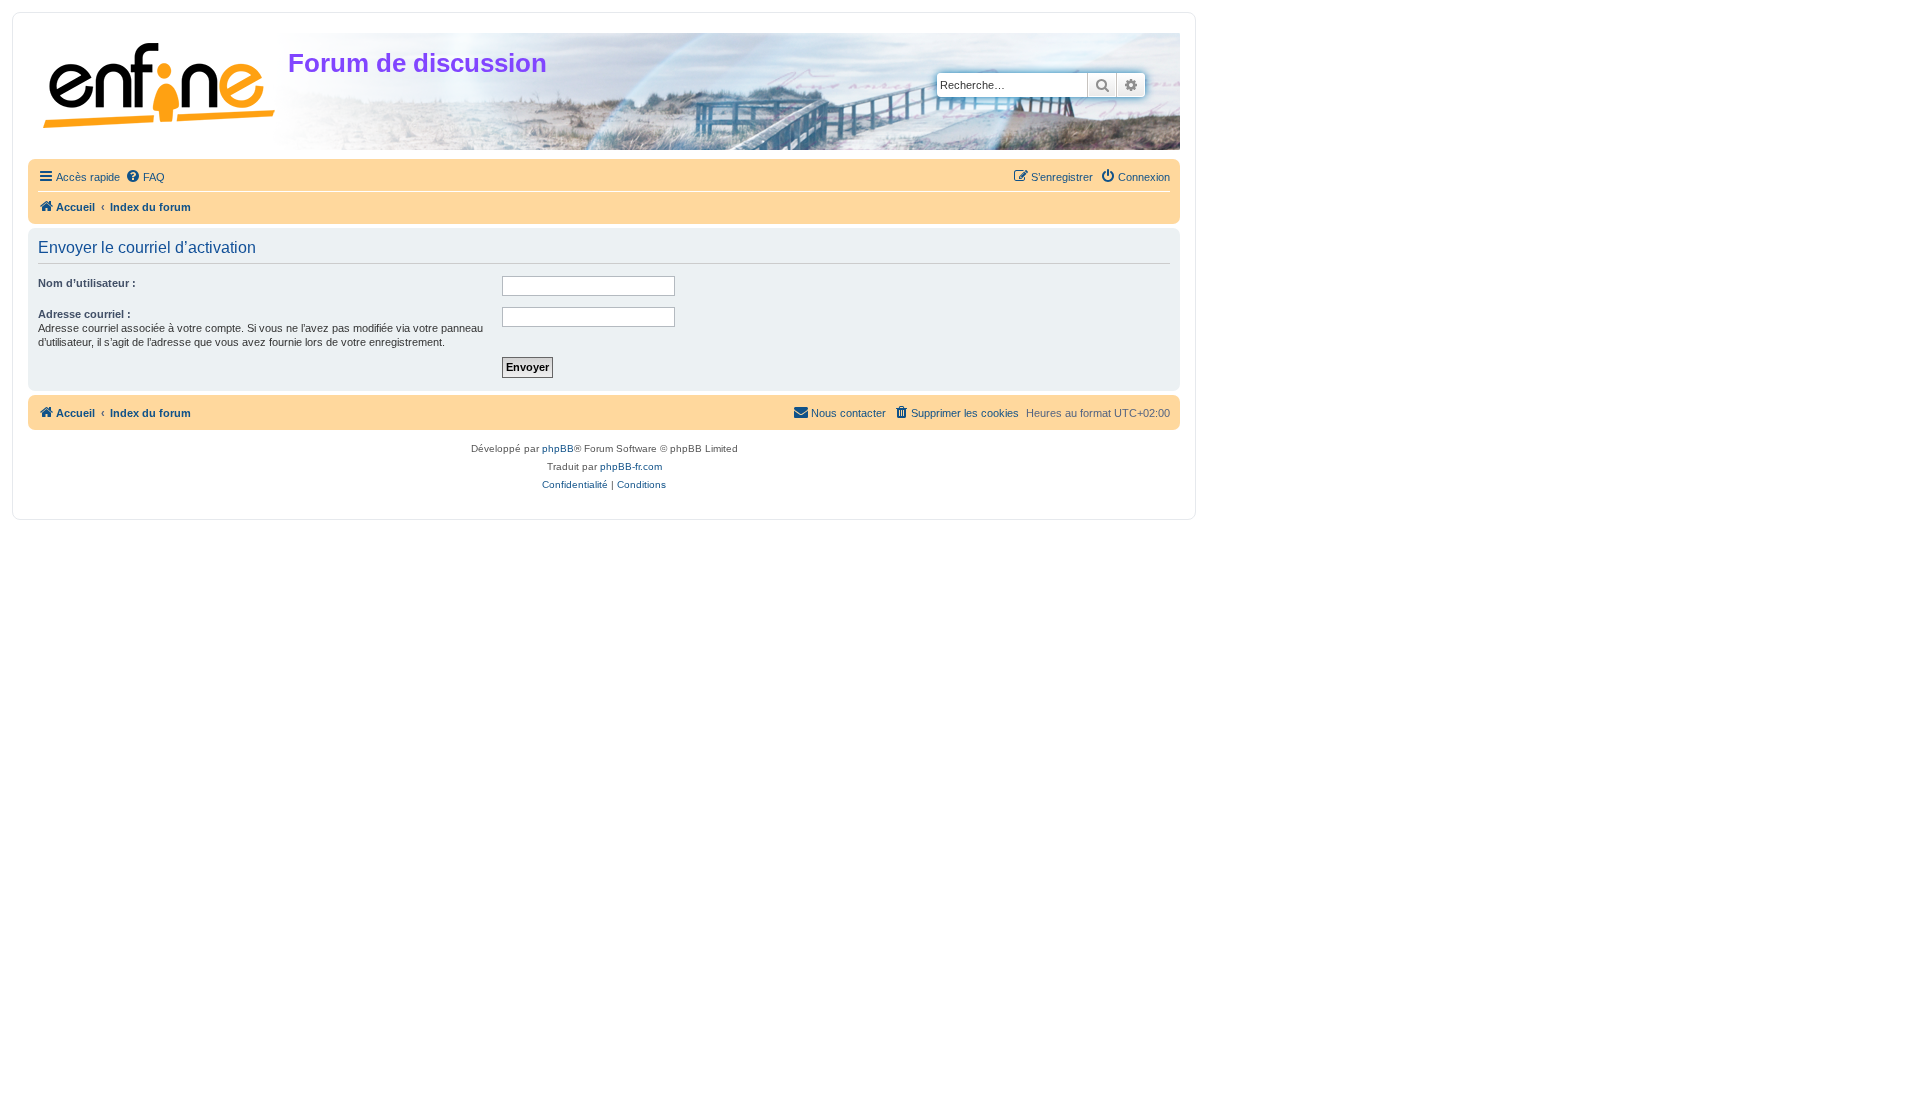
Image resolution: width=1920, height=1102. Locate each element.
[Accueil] (160, 81)
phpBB (558, 448)
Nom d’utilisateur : (87, 283)
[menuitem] (145, 177)
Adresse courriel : (84, 314)
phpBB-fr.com (631, 466)
